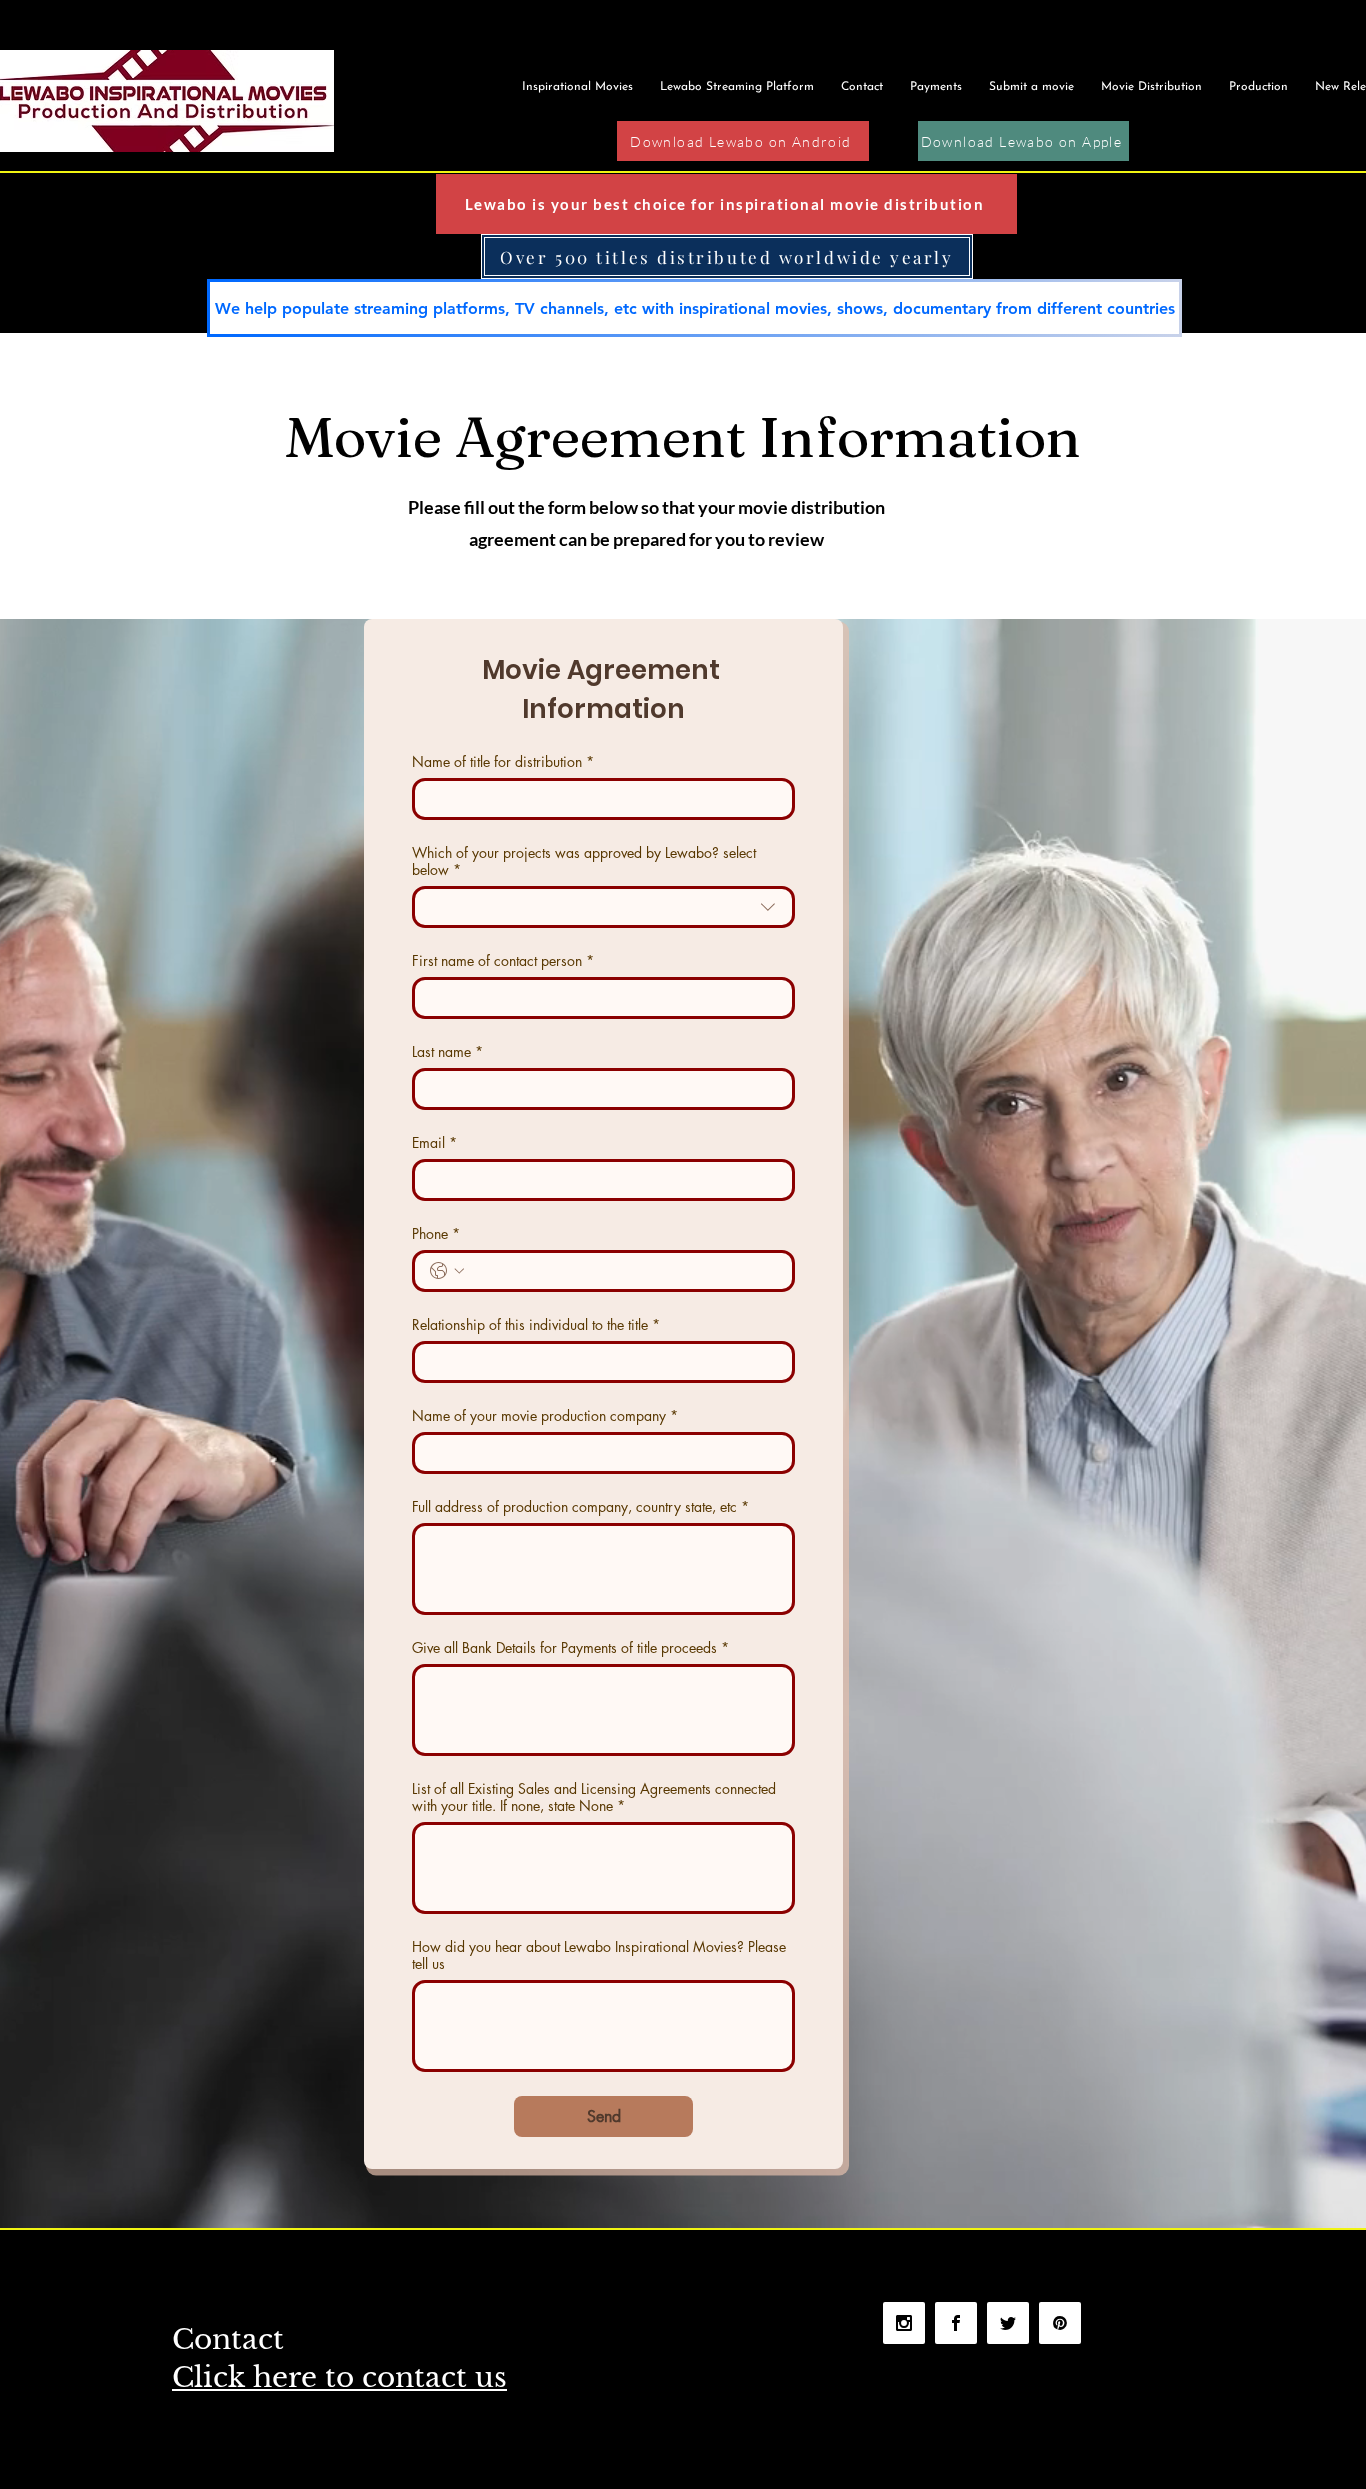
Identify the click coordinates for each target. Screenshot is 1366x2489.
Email (434, 1142)
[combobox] (603, 907)
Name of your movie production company (545, 1415)
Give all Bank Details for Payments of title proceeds (570, 1647)
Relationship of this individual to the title (536, 1324)
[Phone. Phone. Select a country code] (447, 1271)
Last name (447, 1051)
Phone (436, 1233)
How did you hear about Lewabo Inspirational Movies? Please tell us (599, 1955)
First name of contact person (503, 960)
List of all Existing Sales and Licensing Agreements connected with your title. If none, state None (594, 1797)
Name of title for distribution (503, 761)
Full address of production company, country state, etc (580, 1506)
